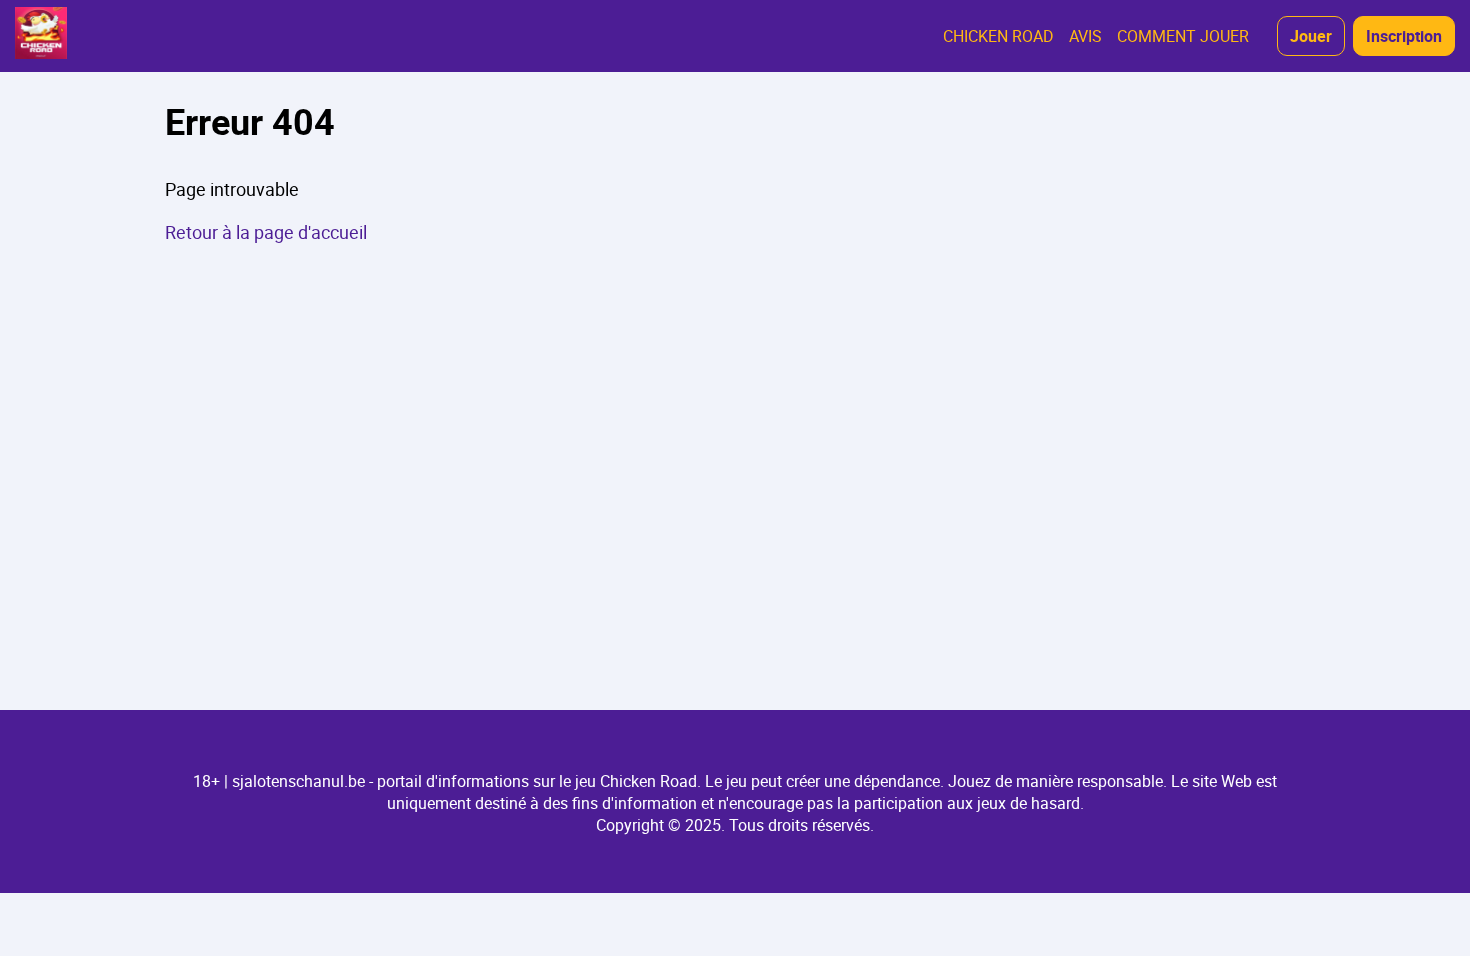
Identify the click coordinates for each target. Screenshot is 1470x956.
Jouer (1311, 36)
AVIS (1085, 36)
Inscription (1404, 36)
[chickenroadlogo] (41, 36)
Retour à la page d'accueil (266, 232)
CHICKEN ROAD (998, 36)
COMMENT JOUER (1183, 36)
